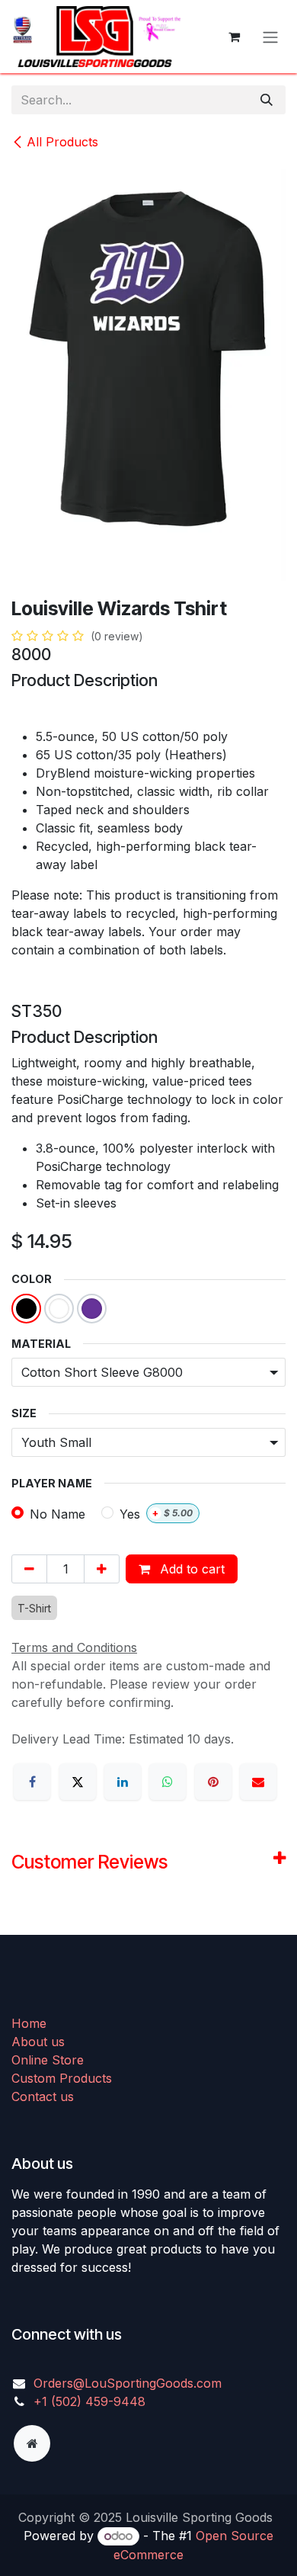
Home (29, 2023)
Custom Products (62, 2078)
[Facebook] (32, 1782)
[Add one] (102, 1569)
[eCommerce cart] (234, 37)
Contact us (43, 2096)
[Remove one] (29, 1569)
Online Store (48, 2060)
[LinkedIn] (123, 1782)
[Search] (267, 100)
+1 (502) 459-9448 (89, 2401)
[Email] (258, 1782)
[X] (78, 1782)
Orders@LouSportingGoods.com (128, 2383)
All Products (62, 142)
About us (38, 2042)
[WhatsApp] (168, 1782)
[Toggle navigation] (270, 37)
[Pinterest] (213, 1782)
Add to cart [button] (190, 1569)
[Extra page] (32, 2443)
